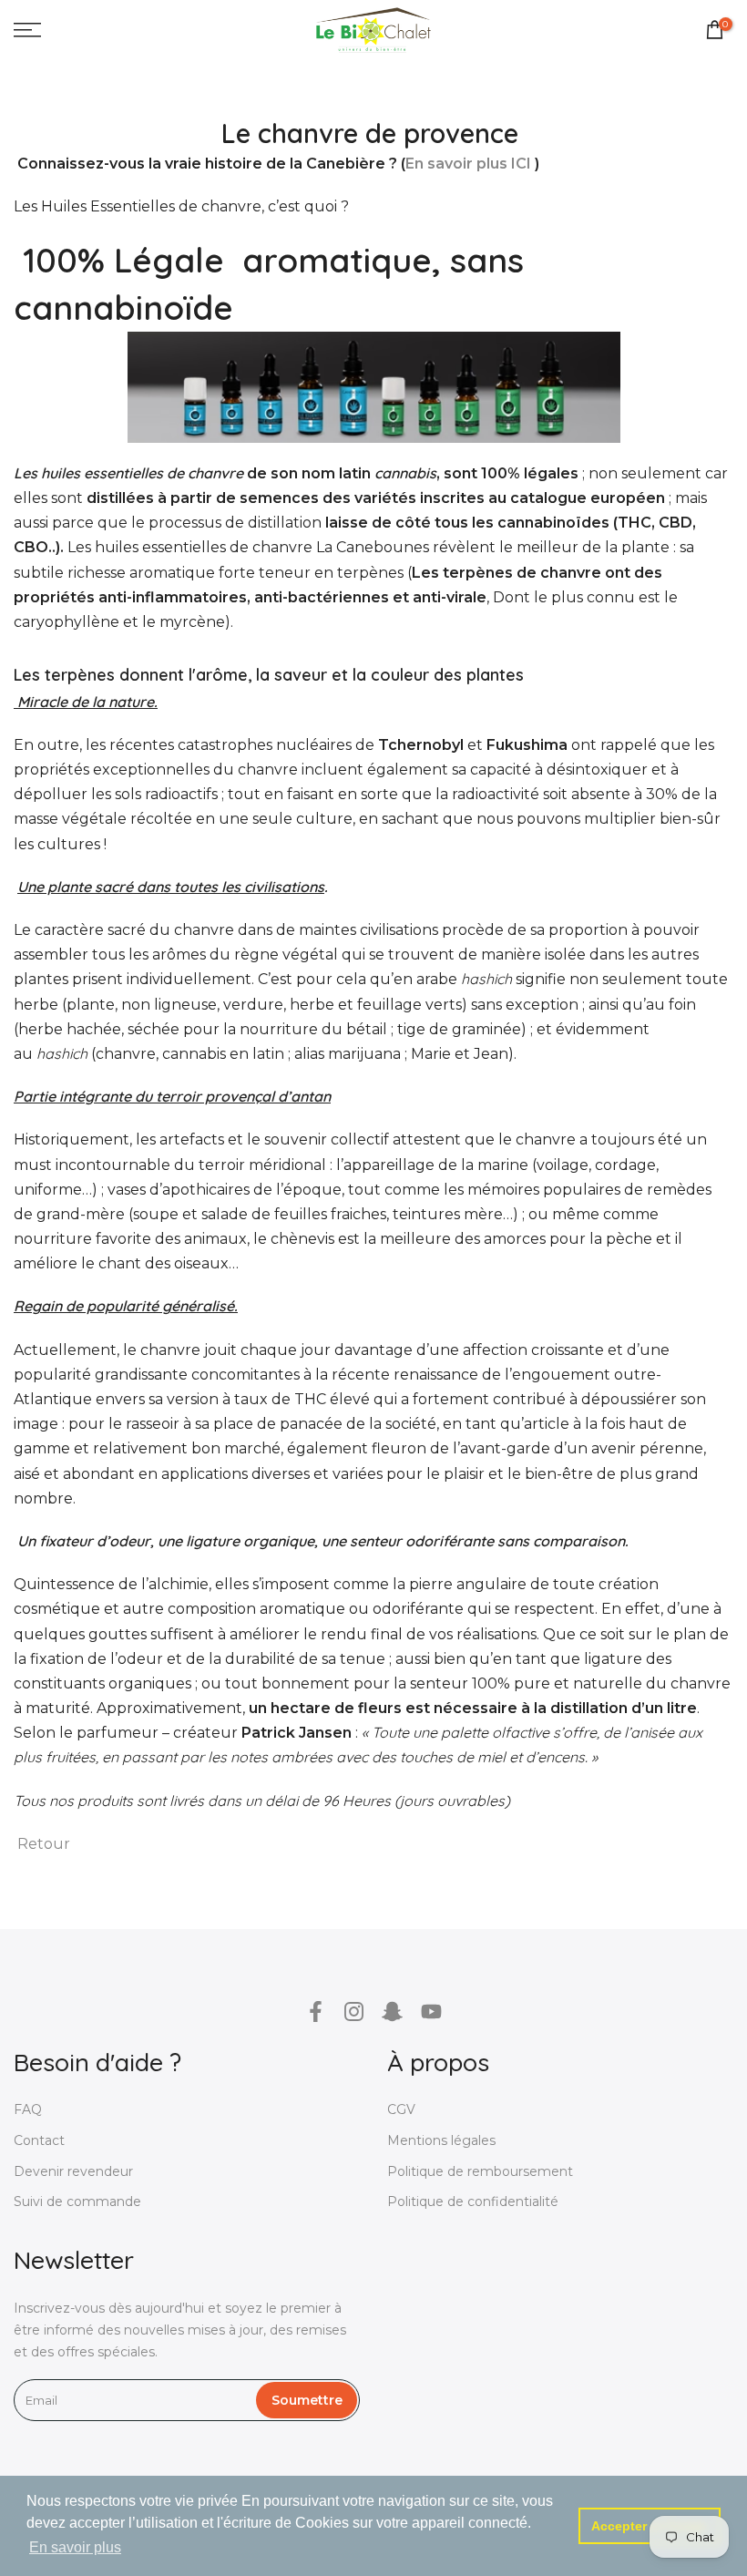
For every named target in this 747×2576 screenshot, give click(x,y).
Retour (44, 1844)
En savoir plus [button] (75, 2547)
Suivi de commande (77, 2201)
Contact (39, 2140)
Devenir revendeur (73, 2171)
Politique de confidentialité (473, 2201)
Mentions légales (441, 2140)
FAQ (28, 2109)
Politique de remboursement (480, 2171)
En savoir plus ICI (468, 164)
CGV (401, 2109)
